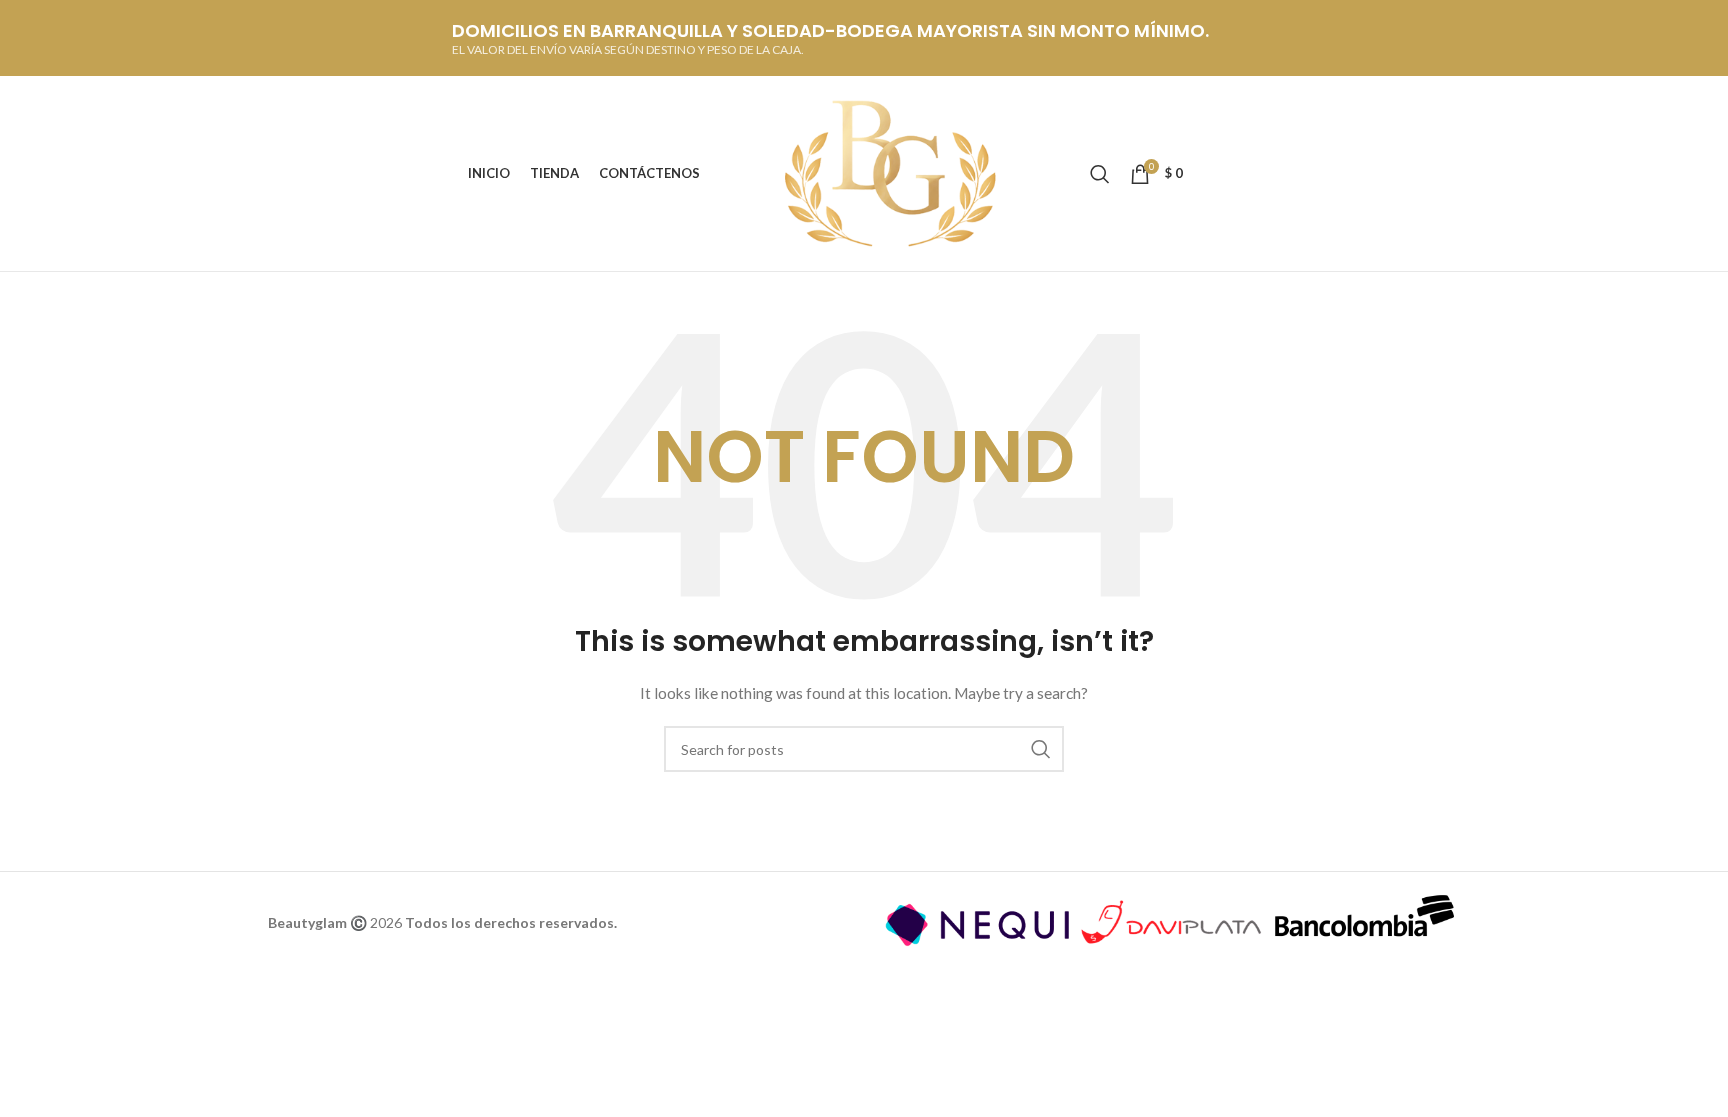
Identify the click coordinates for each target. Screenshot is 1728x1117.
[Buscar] (1100, 174)
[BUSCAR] (1041, 749)
